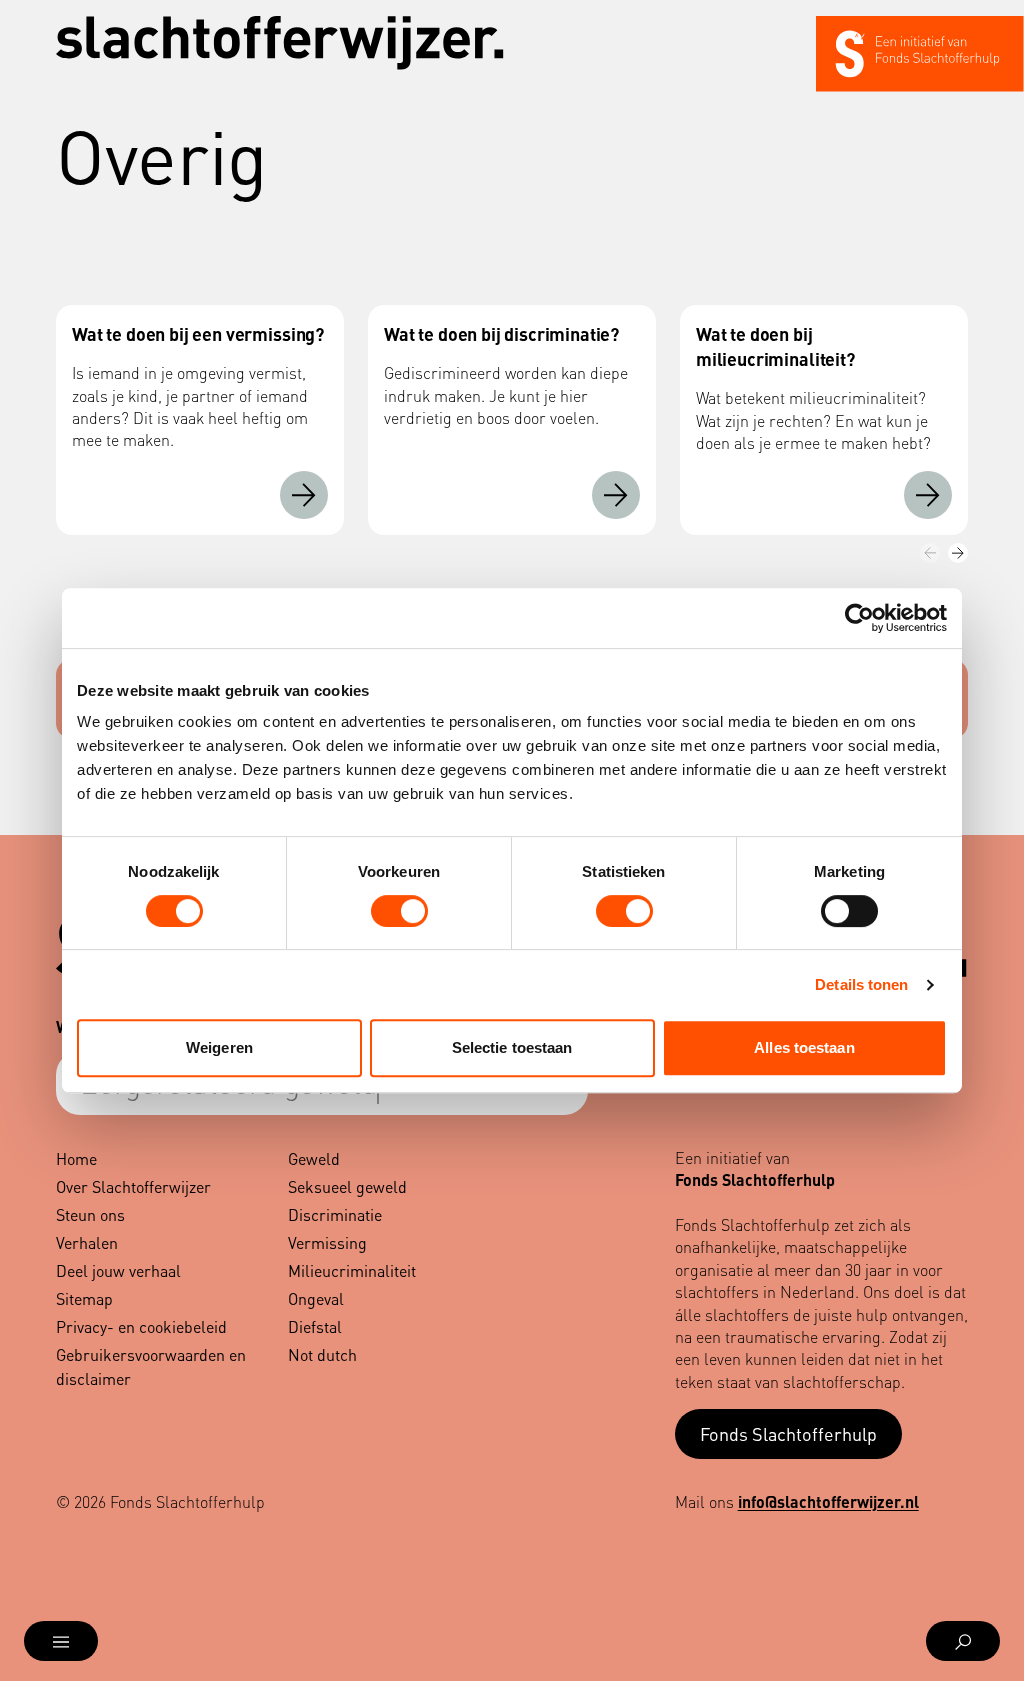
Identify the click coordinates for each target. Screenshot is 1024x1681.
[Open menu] (61, 1641)
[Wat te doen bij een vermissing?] (304, 495)
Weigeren (219, 1047)
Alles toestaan (804, 1047)
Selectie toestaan (512, 1047)
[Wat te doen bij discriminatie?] (616, 495)
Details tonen (861, 984)
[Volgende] (958, 553)
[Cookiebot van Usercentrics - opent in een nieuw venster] (859, 618)
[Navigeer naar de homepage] (280, 43)
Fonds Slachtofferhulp (788, 1433)
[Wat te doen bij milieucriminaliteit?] (928, 495)
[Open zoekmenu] (963, 1641)
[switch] (399, 911)
